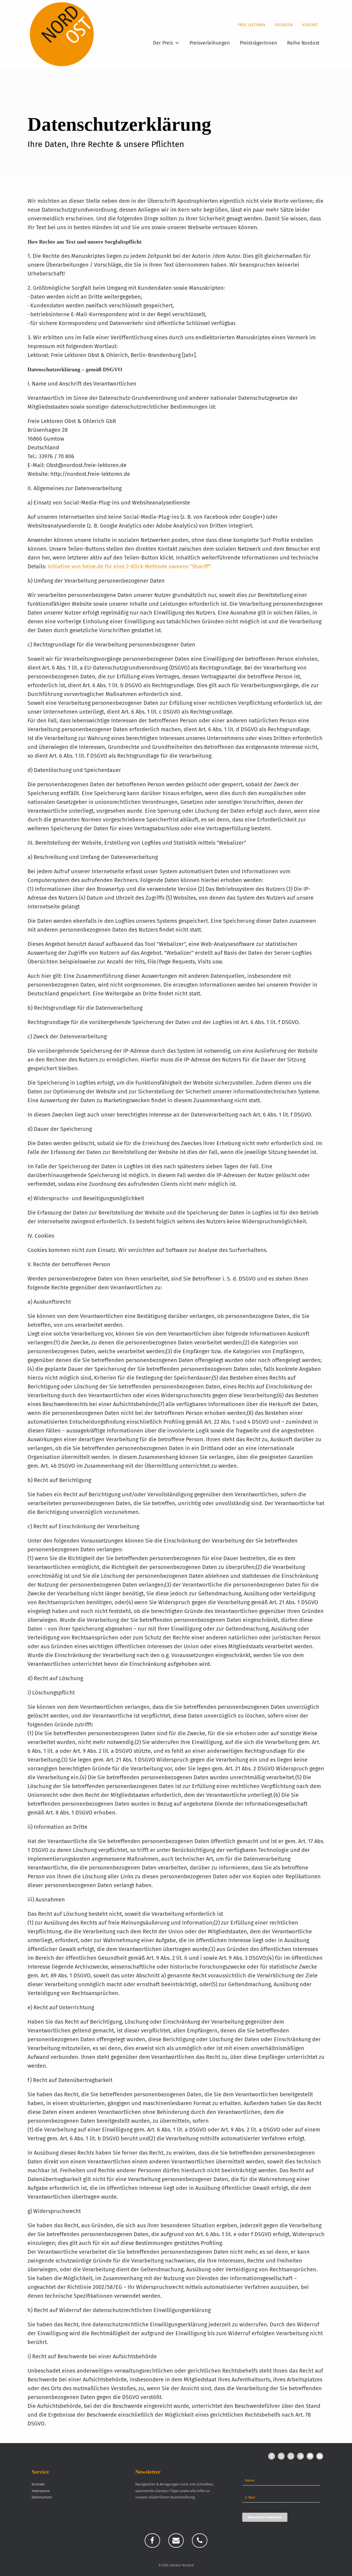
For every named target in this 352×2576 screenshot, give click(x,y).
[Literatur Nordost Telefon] (200, 2540)
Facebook (284, 25)
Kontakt (310, 25)
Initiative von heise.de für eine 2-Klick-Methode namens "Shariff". (130, 566)
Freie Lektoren (251, 25)
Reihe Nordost (303, 43)
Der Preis (163, 43)
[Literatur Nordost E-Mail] (176, 2540)
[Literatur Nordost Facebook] (152, 2540)
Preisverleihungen (210, 43)
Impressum (41, 2491)
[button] (272, 2456)
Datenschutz (42, 2497)
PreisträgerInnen (258, 43)
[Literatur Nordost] (62, 34)
